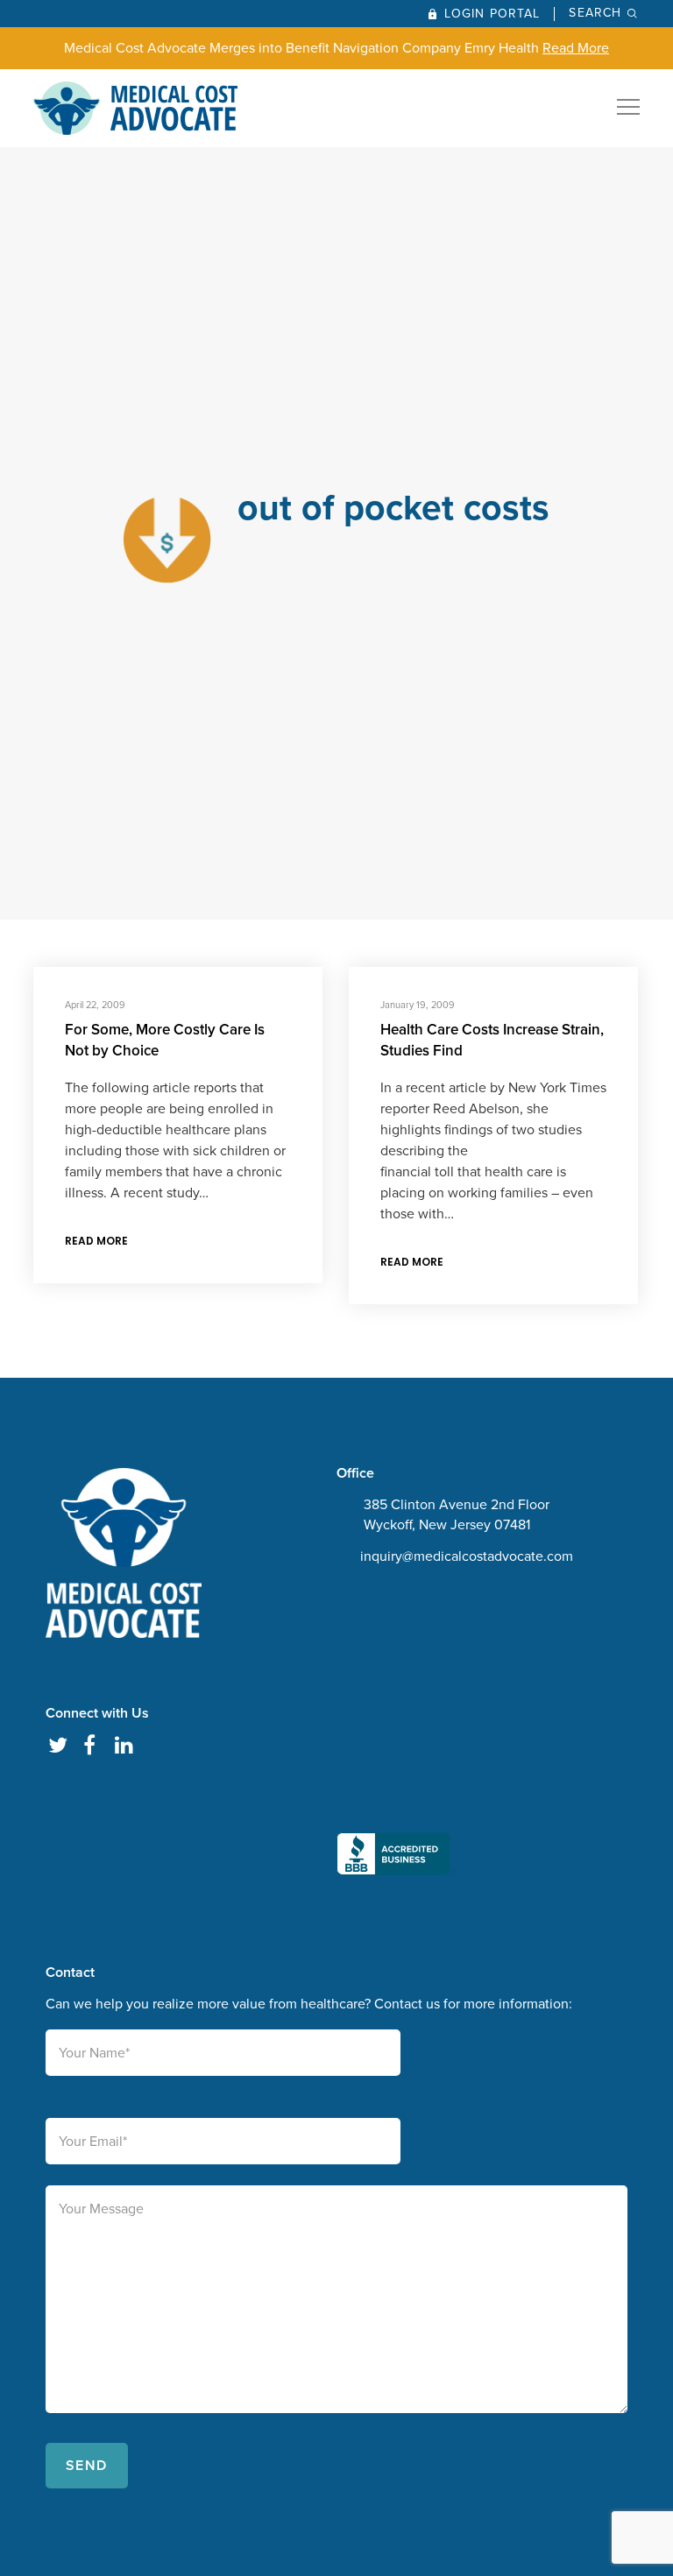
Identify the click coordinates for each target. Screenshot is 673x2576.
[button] (397, 1736)
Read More (576, 48)
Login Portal (492, 14)
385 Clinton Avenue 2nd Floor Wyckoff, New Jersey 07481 (457, 1514)
